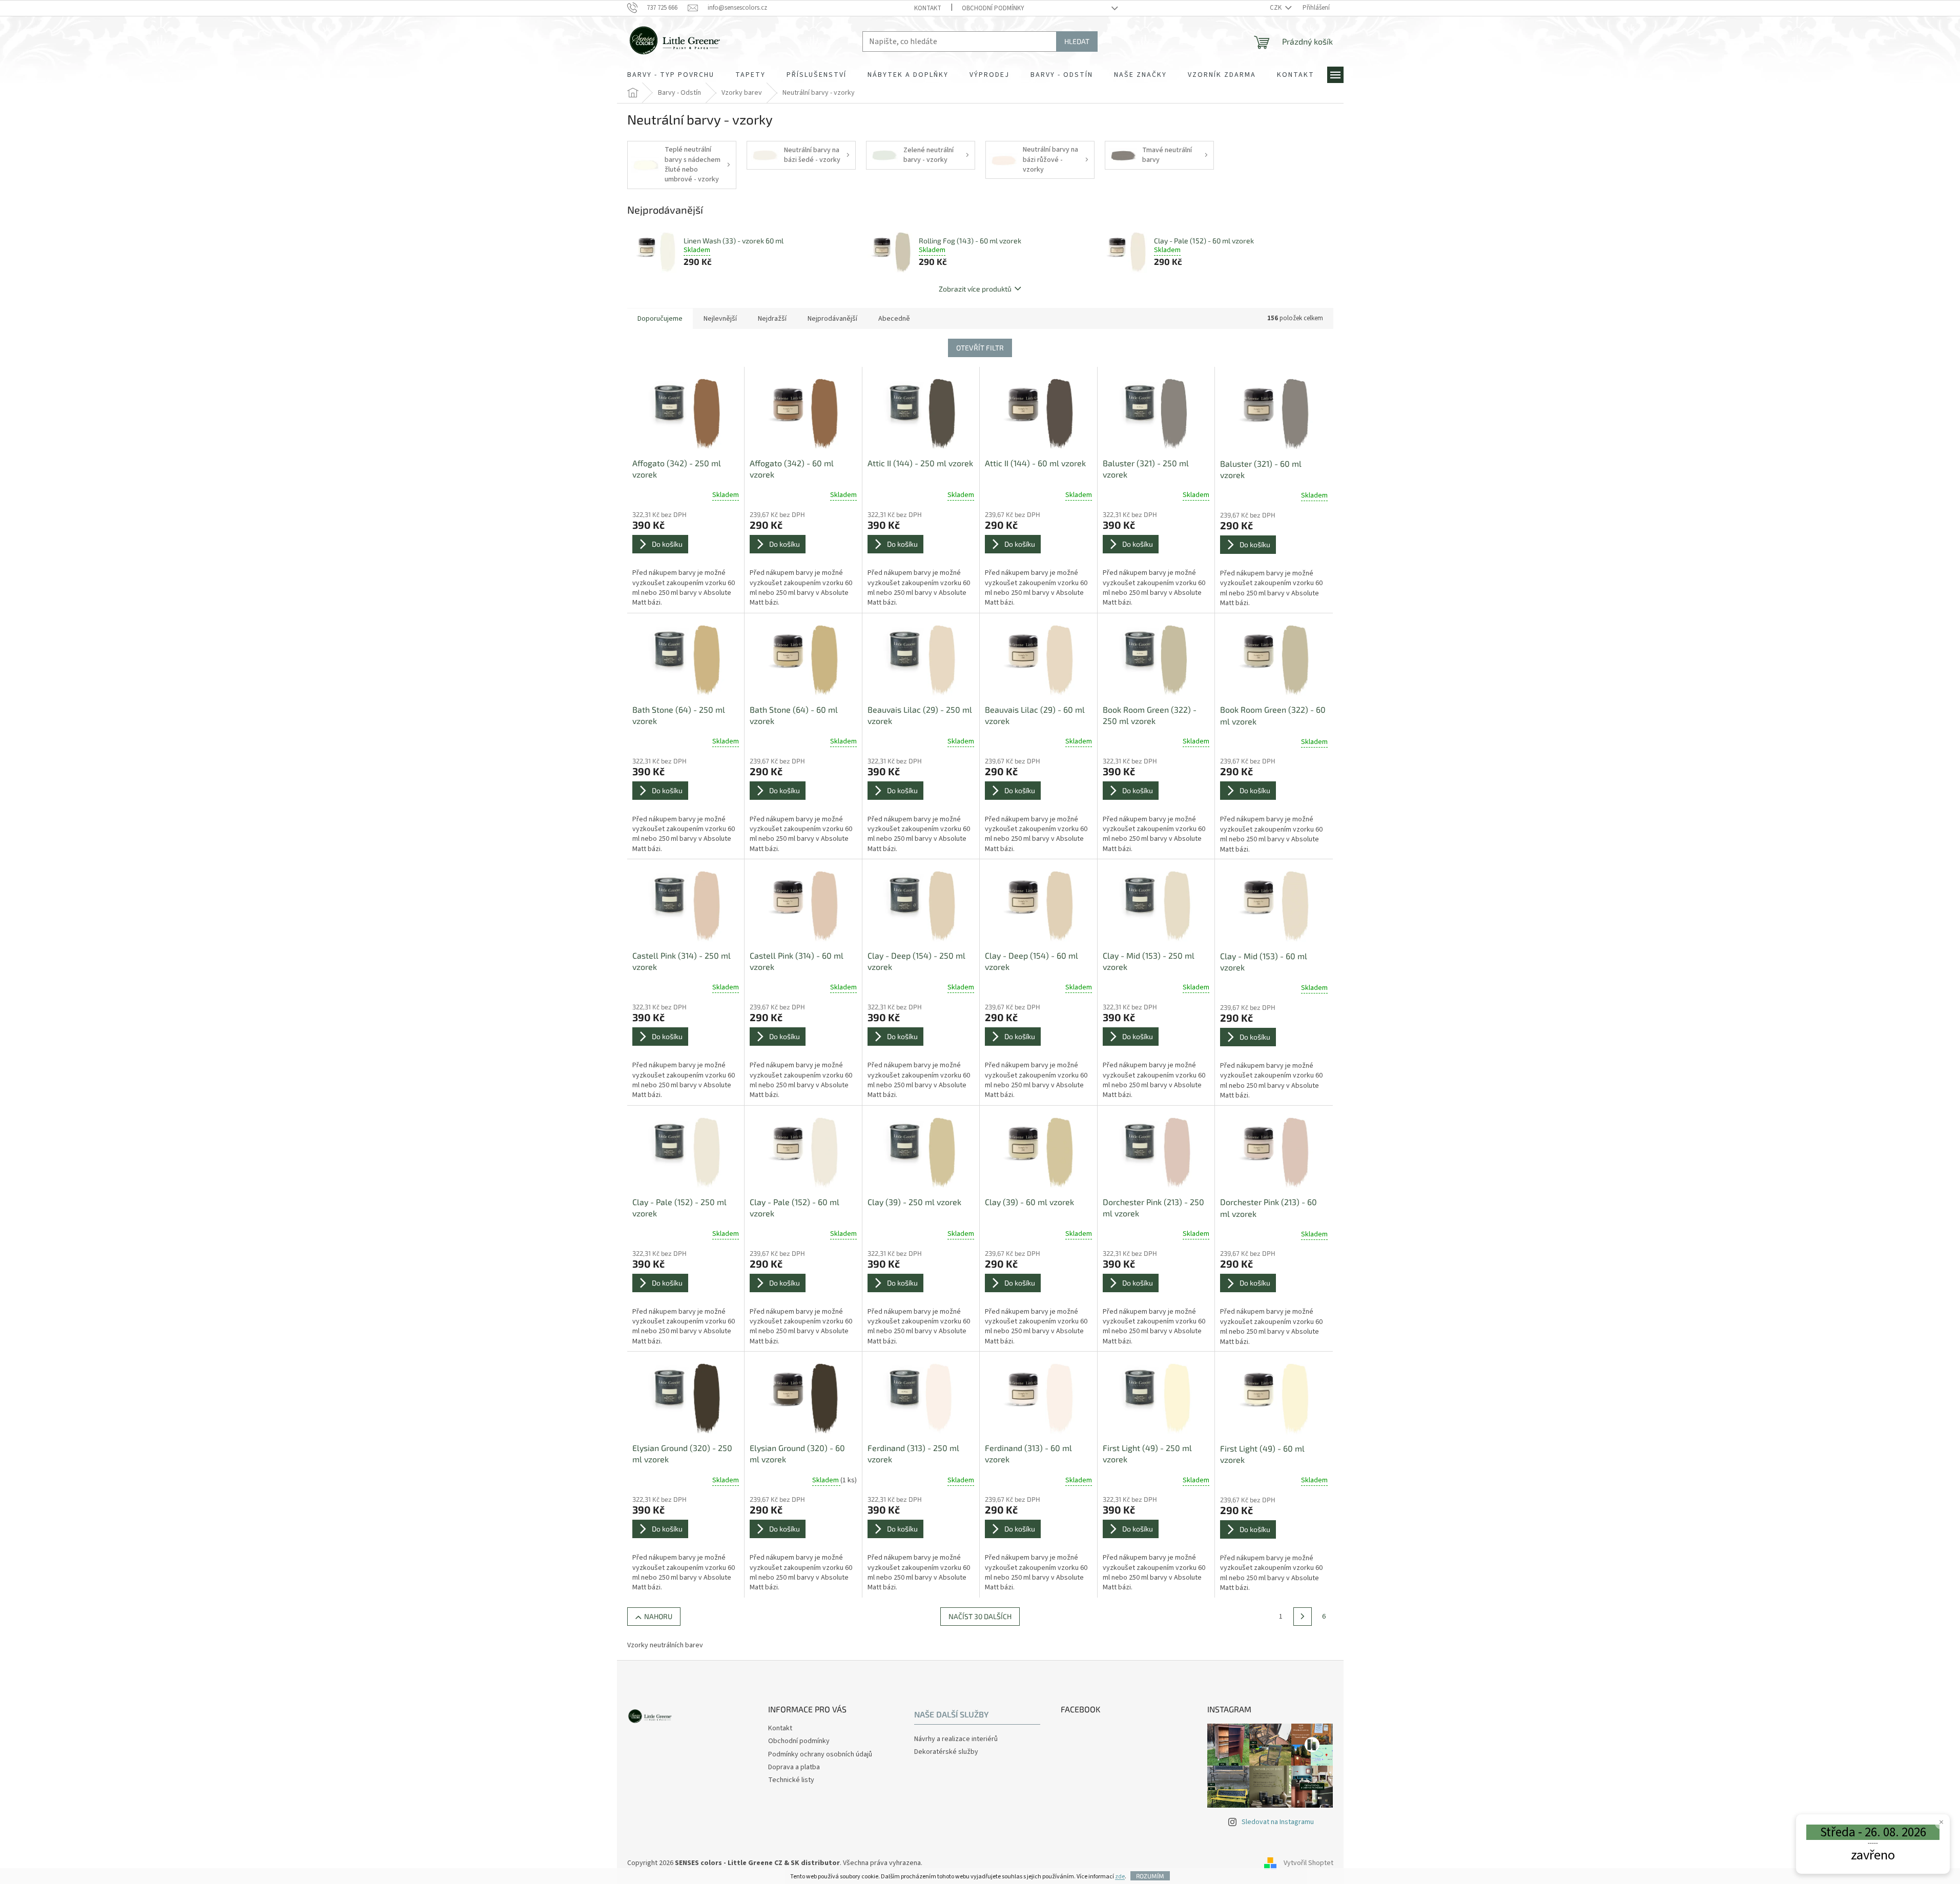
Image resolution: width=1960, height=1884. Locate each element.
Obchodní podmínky (993, 8)
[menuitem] (671, 75)
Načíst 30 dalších (980, 1616)
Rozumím (1150, 1876)
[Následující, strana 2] (1303, 1617)
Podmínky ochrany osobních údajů (820, 1754)
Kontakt (928, 8)
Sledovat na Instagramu (1278, 1822)
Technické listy (791, 1780)
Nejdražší (772, 319)
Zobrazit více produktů (975, 289)
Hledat (1077, 41)
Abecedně (894, 319)
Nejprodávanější (832, 319)
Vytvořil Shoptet (1308, 1863)
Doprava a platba (794, 1767)
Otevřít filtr (980, 348)
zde (1120, 1877)
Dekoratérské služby (946, 1752)
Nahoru (658, 1616)
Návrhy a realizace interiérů (956, 1739)
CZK (1276, 8)
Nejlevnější (720, 319)
